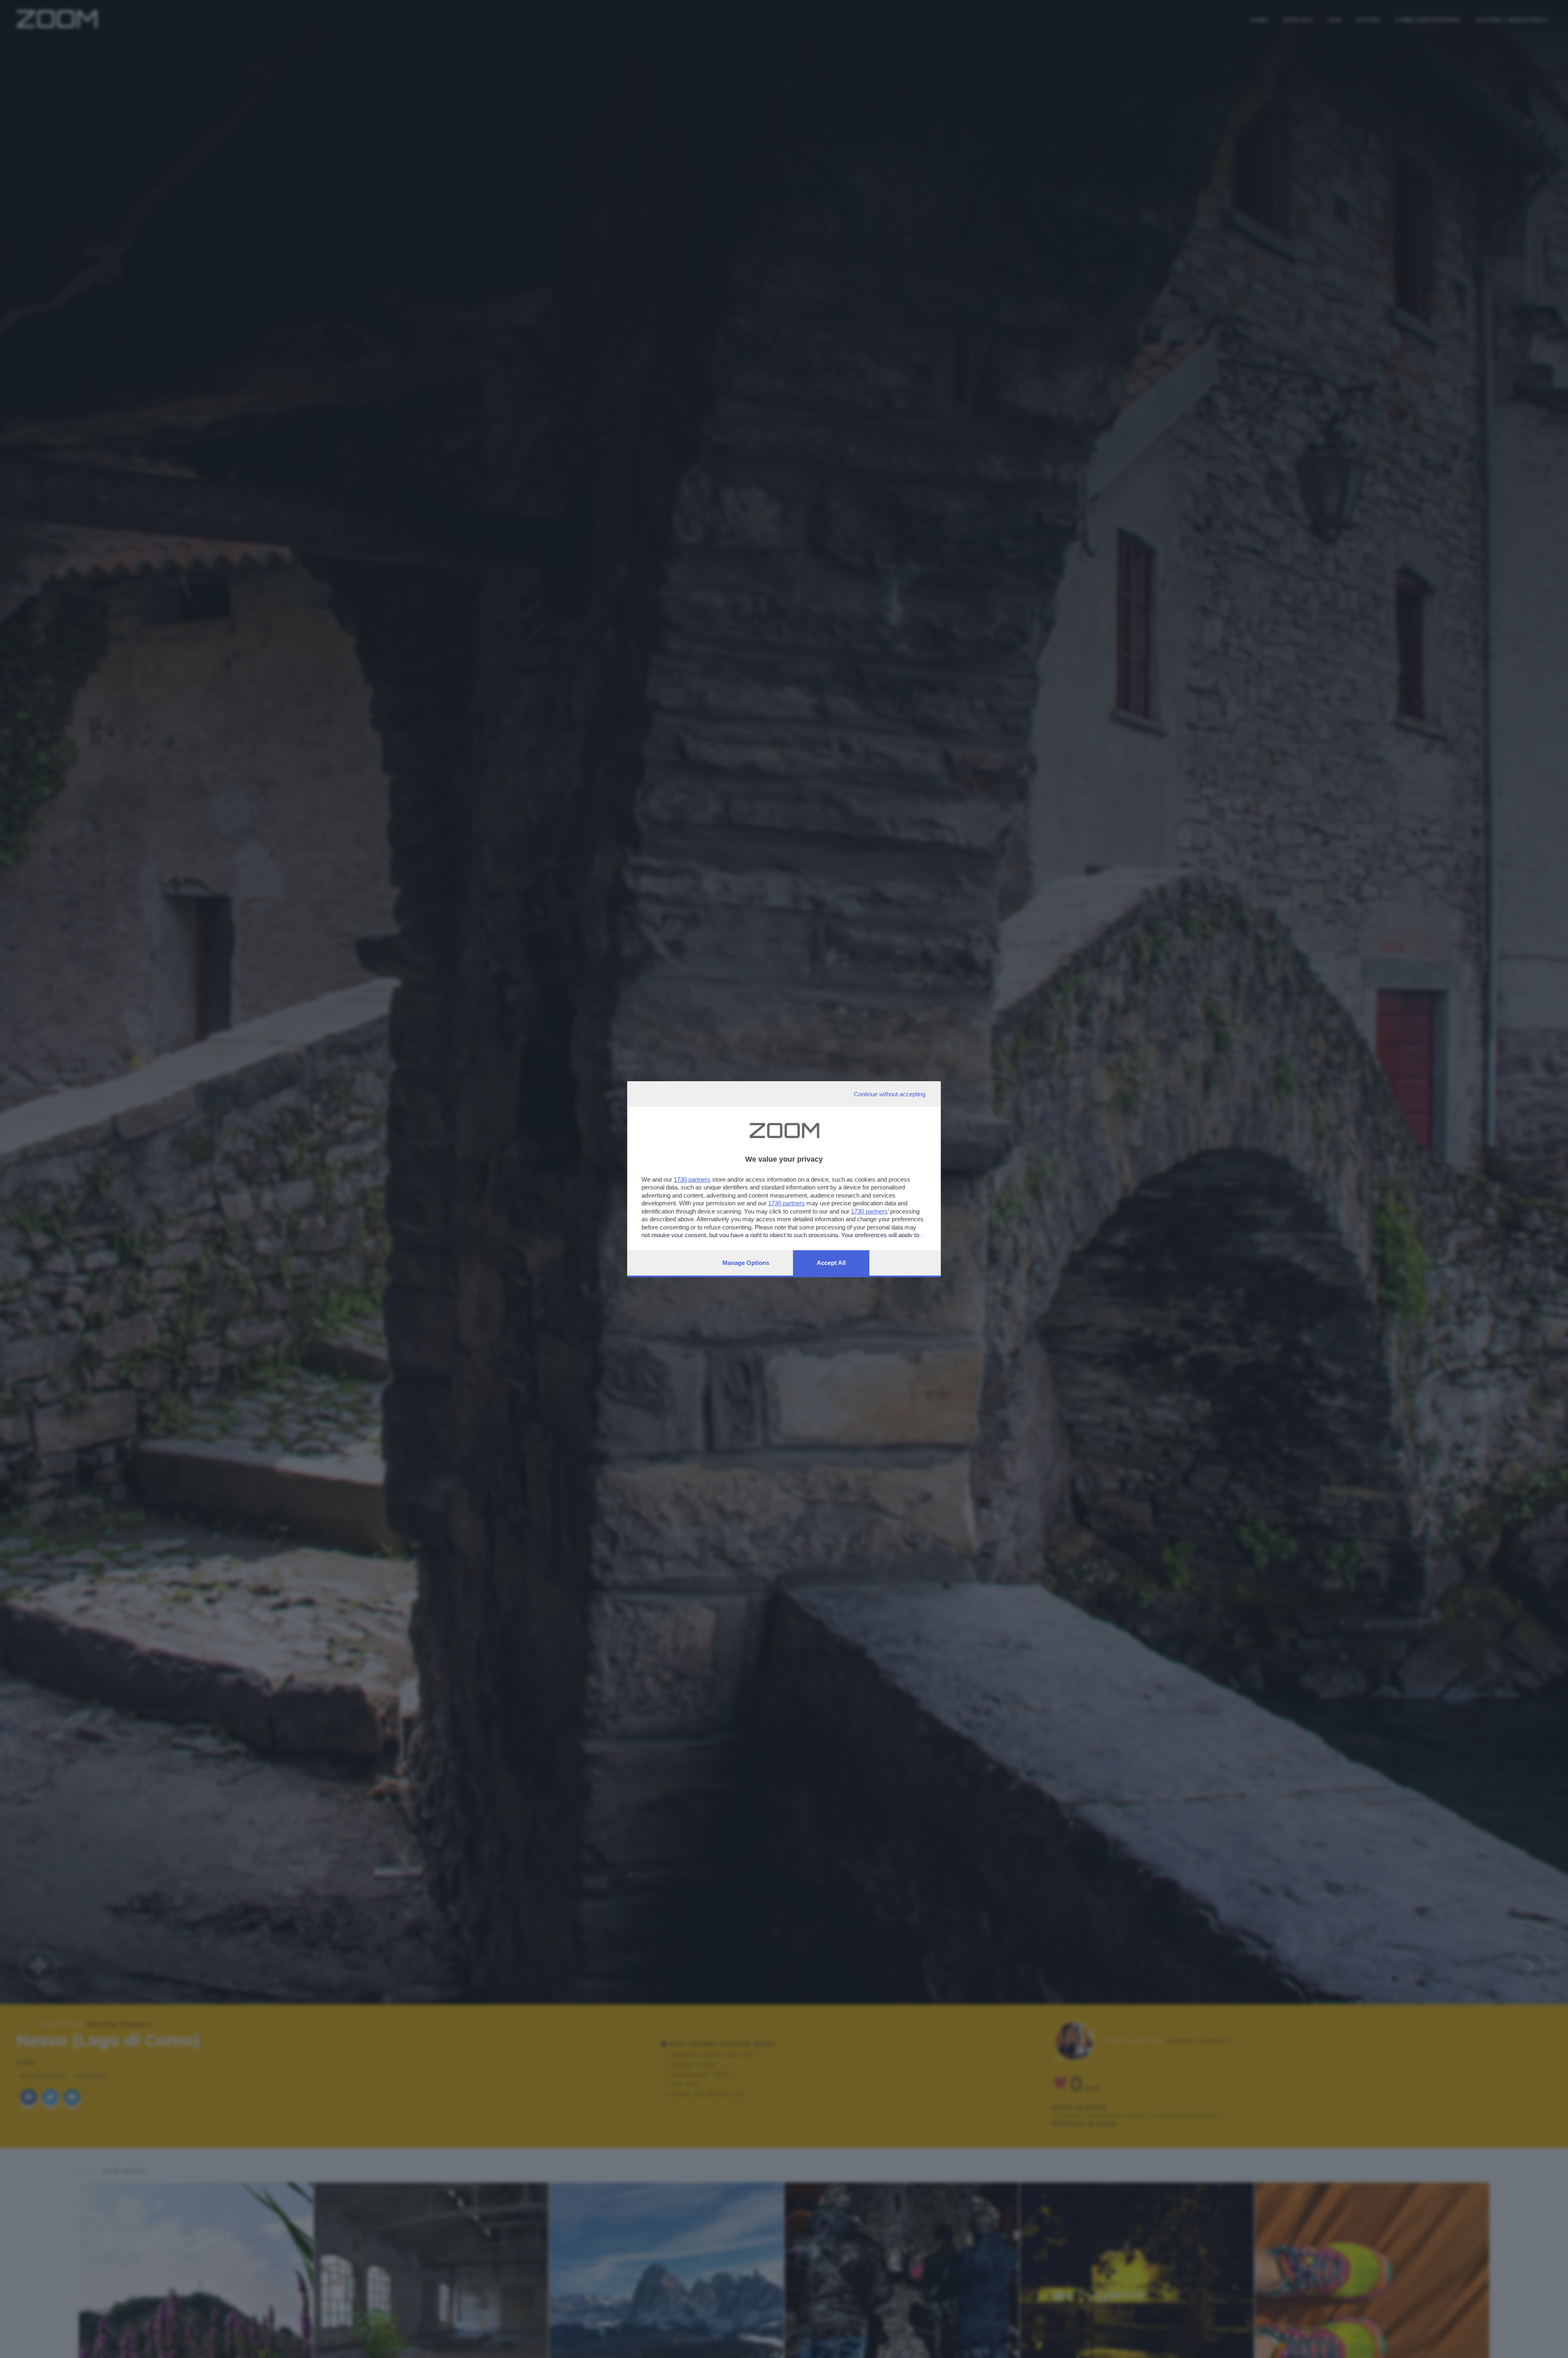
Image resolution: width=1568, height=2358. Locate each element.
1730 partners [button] (692, 1179)
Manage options (746, 1263)
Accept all (831, 1263)
